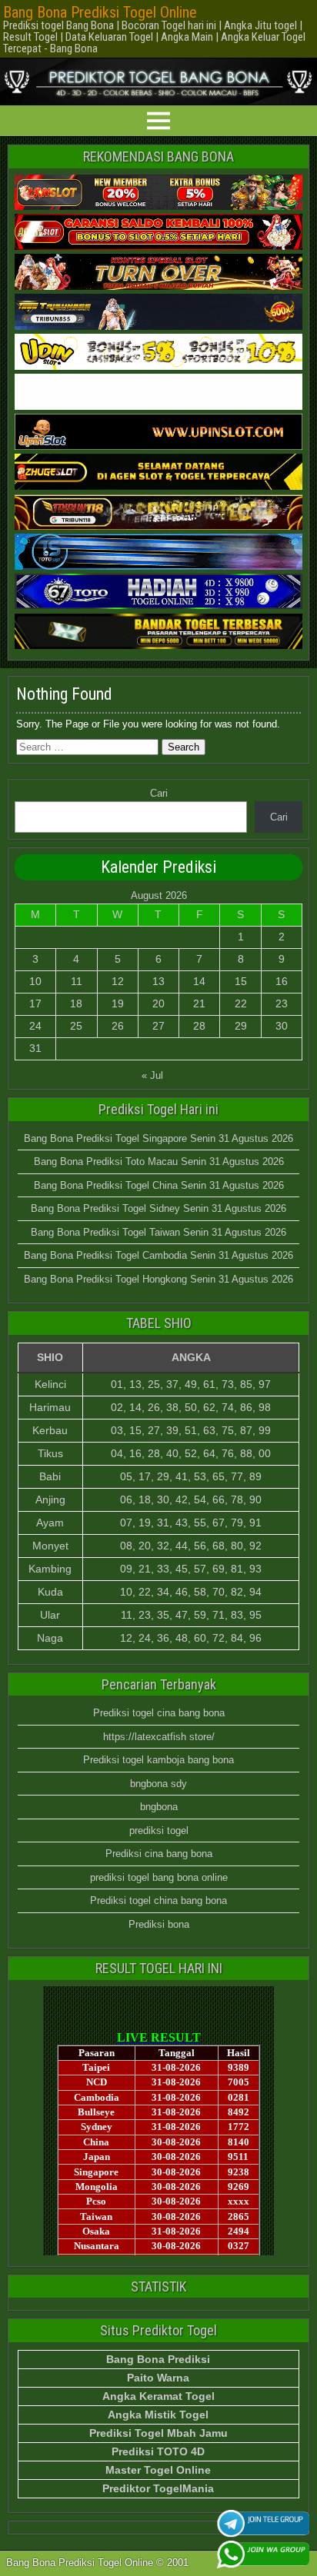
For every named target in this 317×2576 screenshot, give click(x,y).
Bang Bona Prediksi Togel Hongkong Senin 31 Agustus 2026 (158, 1279)
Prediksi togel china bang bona (158, 1900)
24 (35, 1026)
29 (241, 1026)
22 (241, 1003)
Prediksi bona (159, 1924)
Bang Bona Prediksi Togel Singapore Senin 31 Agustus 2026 (158, 1138)
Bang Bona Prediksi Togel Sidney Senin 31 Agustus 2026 (158, 1208)
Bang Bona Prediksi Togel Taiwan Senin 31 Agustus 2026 (158, 1232)
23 (282, 1003)
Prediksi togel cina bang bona (159, 1713)
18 (76, 1003)
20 (158, 1003)
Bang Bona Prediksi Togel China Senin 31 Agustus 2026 (159, 1185)
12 (118, 981)
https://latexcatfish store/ (159, 1737)
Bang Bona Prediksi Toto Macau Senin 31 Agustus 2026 (159, 1162)
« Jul (152, 1075)
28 (199, 1026)
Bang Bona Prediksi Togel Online (100, 12)
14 (199, 981)
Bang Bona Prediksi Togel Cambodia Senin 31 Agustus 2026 (158, 1255)
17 (35, 1003)
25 (76, 1026)
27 (158, 1026)
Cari (159, 793)
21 (199, 1003)
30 (282, 1026)
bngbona (159, 1807)
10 (35, 981)
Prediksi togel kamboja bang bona (158, 1760)
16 (282, 981)
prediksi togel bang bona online (159, 1877)
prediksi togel (159, 1830)
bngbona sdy (158, 1784)
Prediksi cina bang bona (159, 1854)
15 (241, 981)
